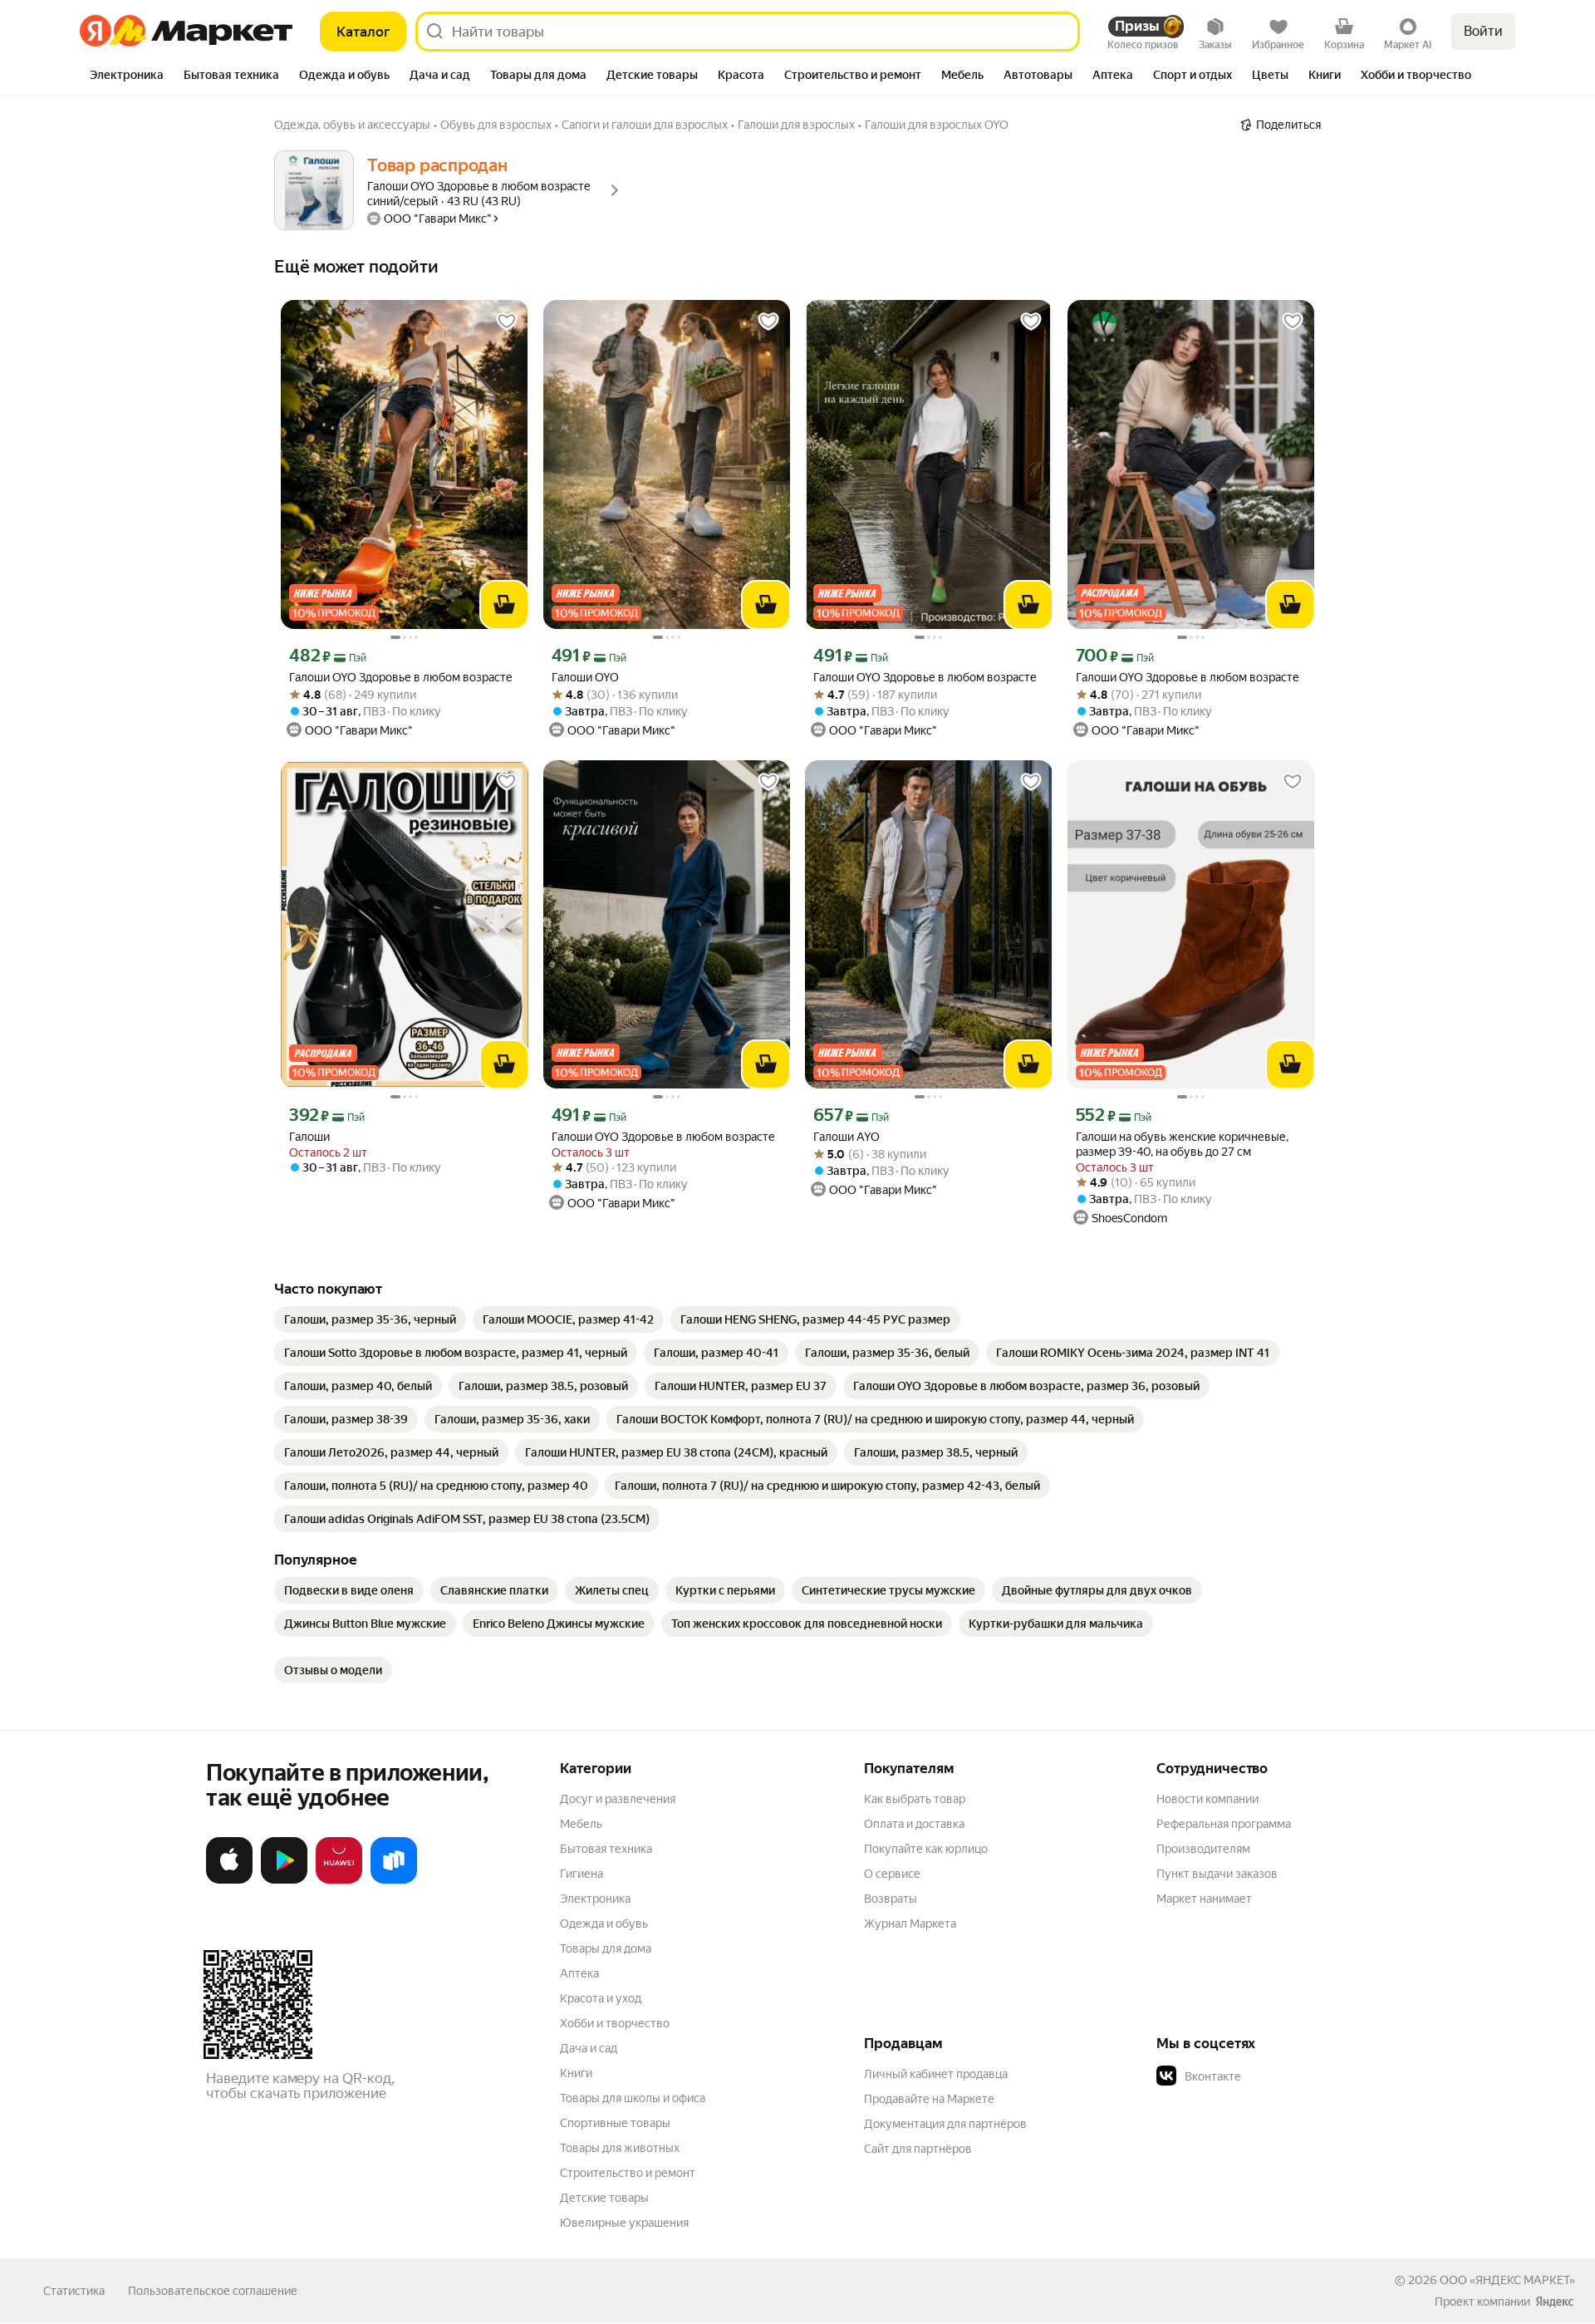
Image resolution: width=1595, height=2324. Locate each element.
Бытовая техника (606, 1849)
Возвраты (891, 1899)
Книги (576, 2073)
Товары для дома (606, 1948)
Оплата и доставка (914, 1824)
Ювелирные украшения (624, 2223)
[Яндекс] (1554, 2302)
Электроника (595, 1899)
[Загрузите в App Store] (229, 1880)
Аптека (579, 1973)
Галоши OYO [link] (585, 677)
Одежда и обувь (604, 1924)
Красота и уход (601, 1998)
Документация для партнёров (945, 2124)
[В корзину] (504, 605)
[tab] (127, 76)
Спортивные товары (615, 2123)
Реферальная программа (1224, 1824)
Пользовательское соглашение (213, 2291)
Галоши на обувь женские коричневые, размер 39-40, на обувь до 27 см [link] (1182, 1144)
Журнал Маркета (910, 1924)
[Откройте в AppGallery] (339, 1880)
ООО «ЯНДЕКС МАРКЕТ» (1507, 2280)
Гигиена (582, 1874)
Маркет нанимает (1204, 1899)
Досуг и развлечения (618, 1799)
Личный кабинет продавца (936, 2074)
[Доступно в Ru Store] (394, 1880)
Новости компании (1207, 1799)
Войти (1483, 31)
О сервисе (892, 1874)
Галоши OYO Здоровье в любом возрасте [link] (401, 677)
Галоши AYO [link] (847, 1137)
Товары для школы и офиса (633, 2098)
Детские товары (604, 2198)
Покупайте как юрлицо (926, 1849)
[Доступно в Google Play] (284, 1880)
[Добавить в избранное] (507, 322)
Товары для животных (620, 2148)
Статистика (74, 2291)
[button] (1273, 2076)
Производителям (1203, 1849)
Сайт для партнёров (918, 2149)
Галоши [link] (309, 1137)
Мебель (581, 1824)
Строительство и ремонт (628, 2173)
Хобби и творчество (615, 2023)
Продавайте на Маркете (929, 2099)
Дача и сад (589, 2048)
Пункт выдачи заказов (1217, 1874)
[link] (370, 1319)
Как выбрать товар (915, 1799)
